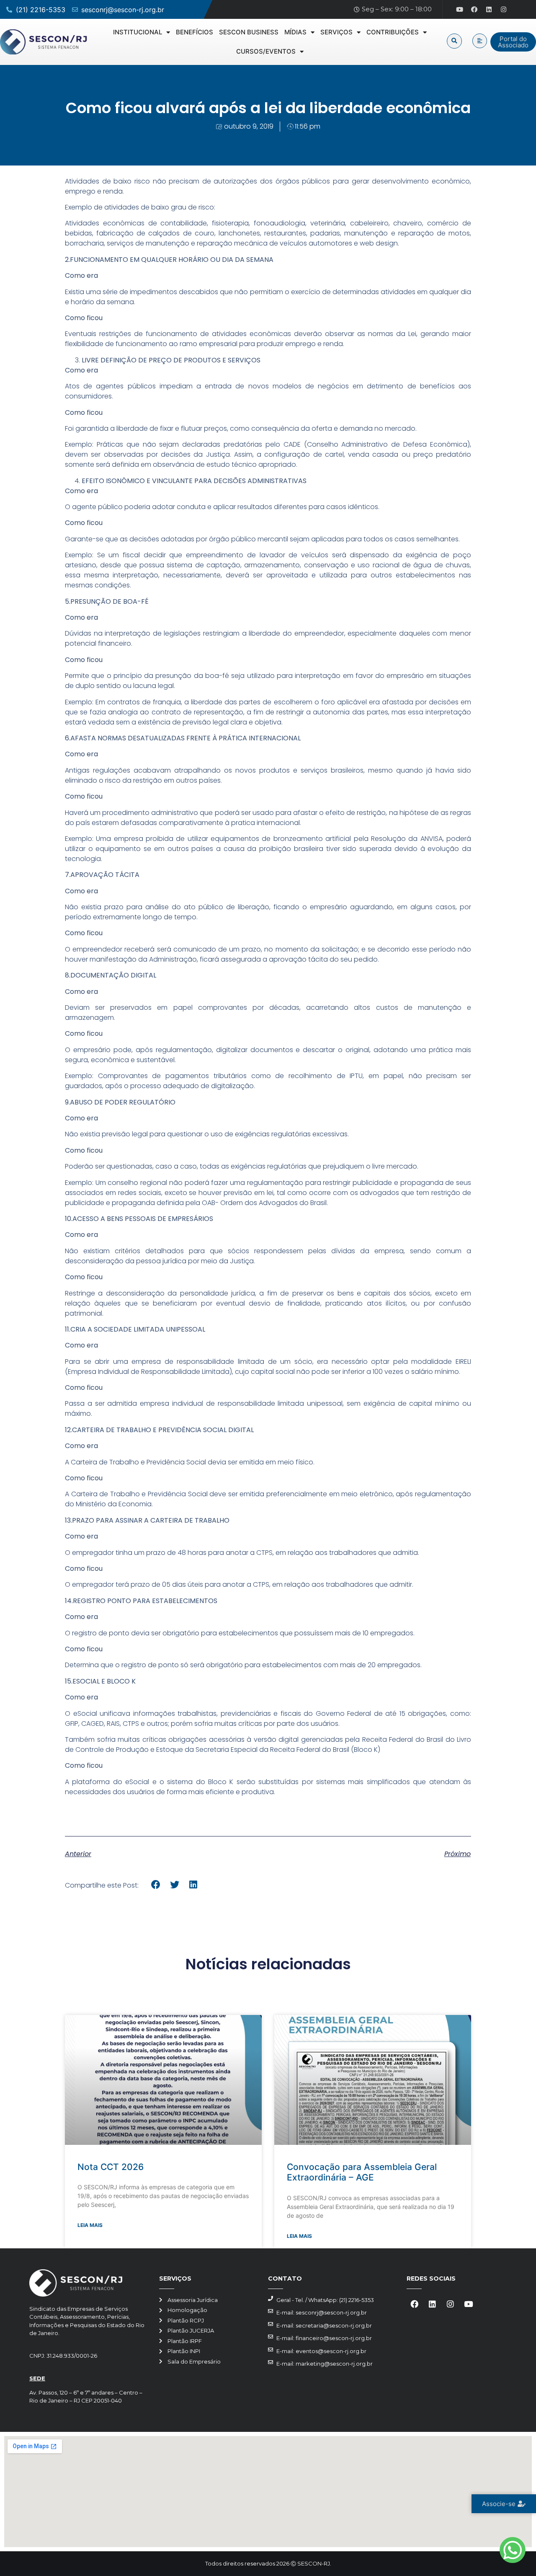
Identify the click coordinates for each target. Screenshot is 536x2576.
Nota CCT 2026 (111, 2167)
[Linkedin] (489, 10)
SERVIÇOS (336, 32)
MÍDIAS (295, 32)
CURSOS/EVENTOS (266, 51)
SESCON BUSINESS (249, 32)
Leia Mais (90, 2225)
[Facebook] (474, 10)
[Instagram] (504, 10)
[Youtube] (460, 10)
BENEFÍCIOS (195, 32)
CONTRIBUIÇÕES (393, 32)
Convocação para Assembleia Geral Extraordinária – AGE (362, 2172)
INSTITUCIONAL (138, 32)
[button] (454, 41)
